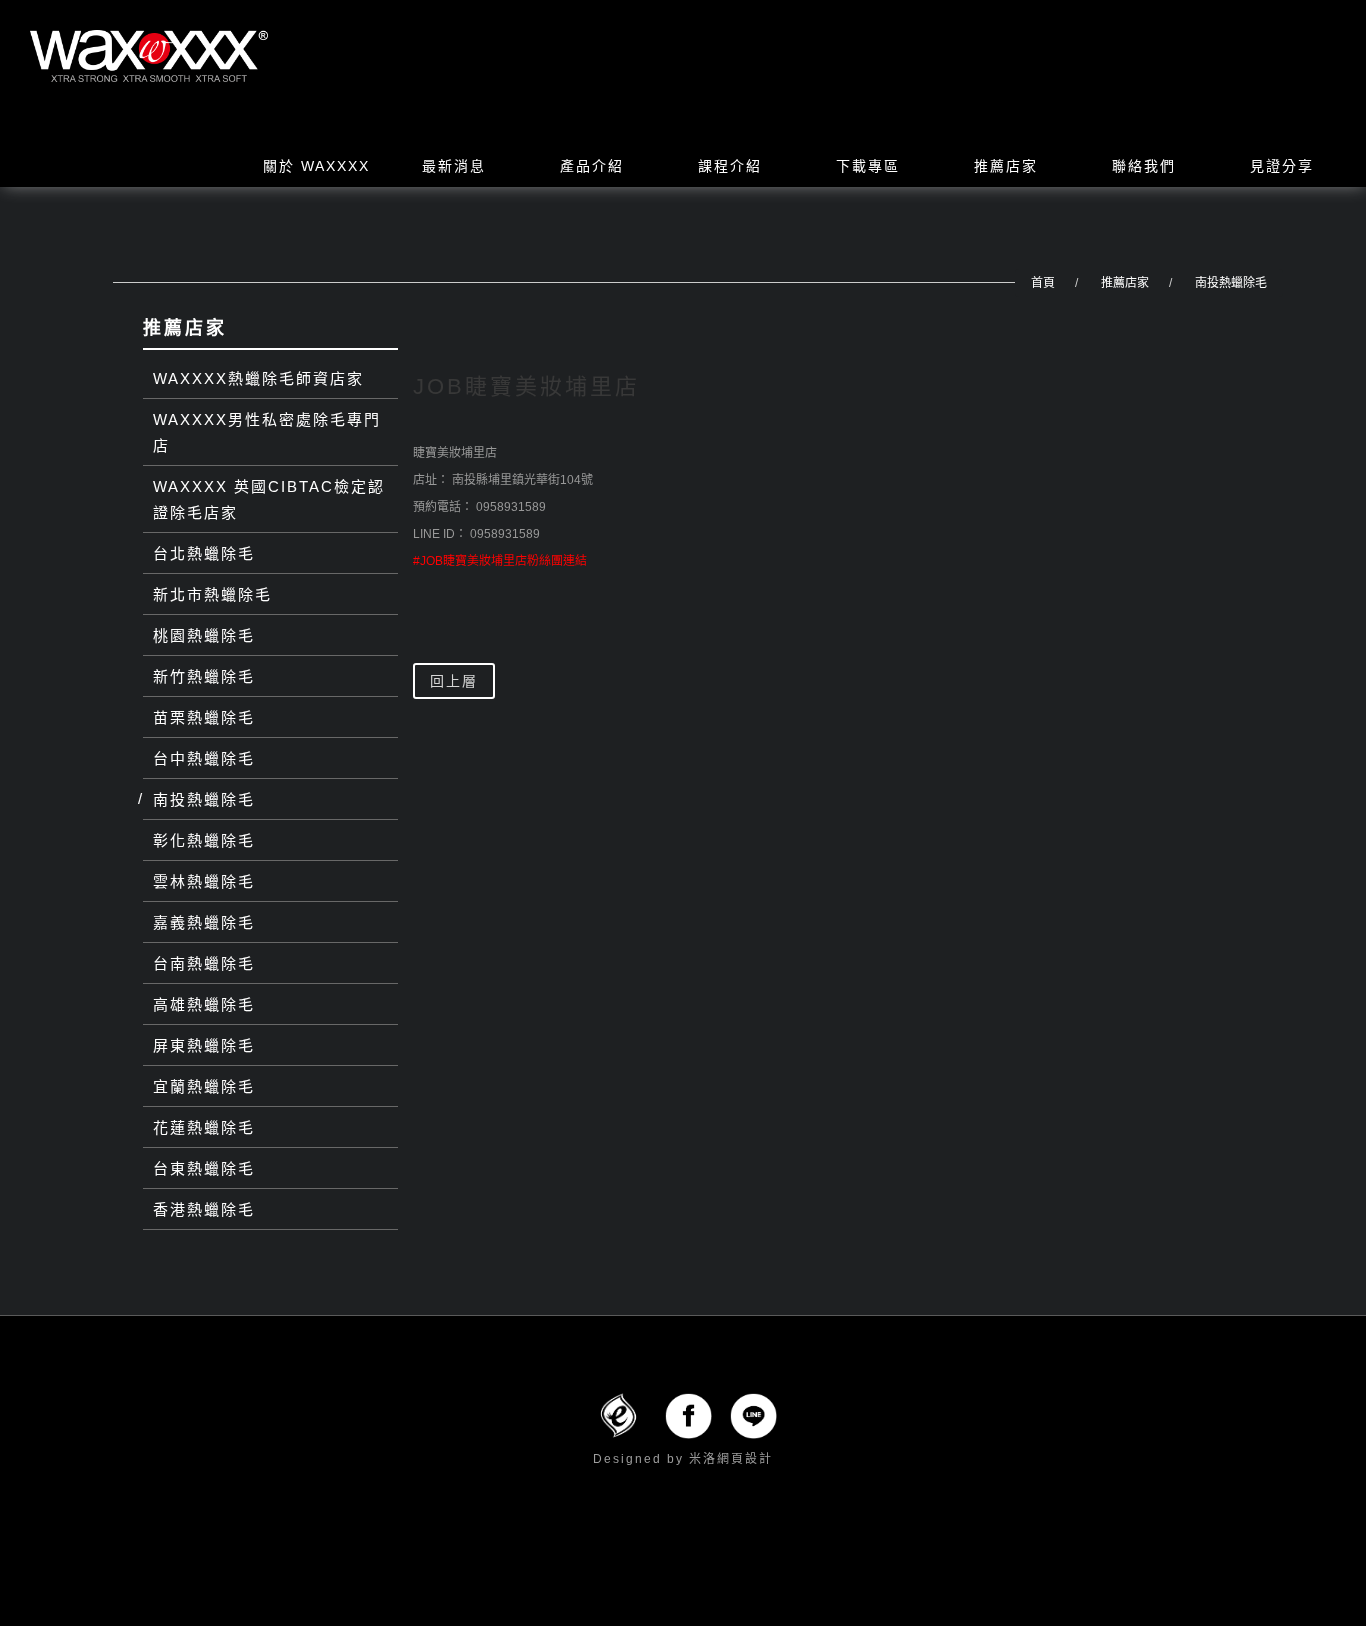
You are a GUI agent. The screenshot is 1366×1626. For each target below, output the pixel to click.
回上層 (454, 681)
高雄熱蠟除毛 (204, 1004)
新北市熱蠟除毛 (212, 594)
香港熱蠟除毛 (204, 1209)
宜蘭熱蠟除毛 (204, 1086)
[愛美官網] (618, 1415)
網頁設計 (745, 1459)
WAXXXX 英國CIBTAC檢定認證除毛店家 (269, 499)
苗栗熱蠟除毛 (204, 717)
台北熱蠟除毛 (204, 553)
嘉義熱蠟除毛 (204, 922)
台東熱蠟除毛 (204, 1168)
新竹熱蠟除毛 (204, 676)
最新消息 (454, 166)
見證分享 (1282, 166)
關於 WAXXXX (316, 166)
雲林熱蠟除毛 (204, 881)
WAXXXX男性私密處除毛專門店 (267, 432)
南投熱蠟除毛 (1231, 283)
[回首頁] (149, 56)
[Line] (753, 1415)
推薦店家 (1006, 166)
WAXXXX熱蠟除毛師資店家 (258, 378)
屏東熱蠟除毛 (204, 1045)
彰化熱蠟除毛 (204, 840)
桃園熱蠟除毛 (204, 635)
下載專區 (868, 166)
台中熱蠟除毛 (204, 758)
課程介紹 (730, 166)
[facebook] (688, 1415)
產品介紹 (592, 166)
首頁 (1043, 283)
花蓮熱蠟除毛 (204, 1127)
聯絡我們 (1144, 166)
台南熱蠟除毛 (204, 963)
